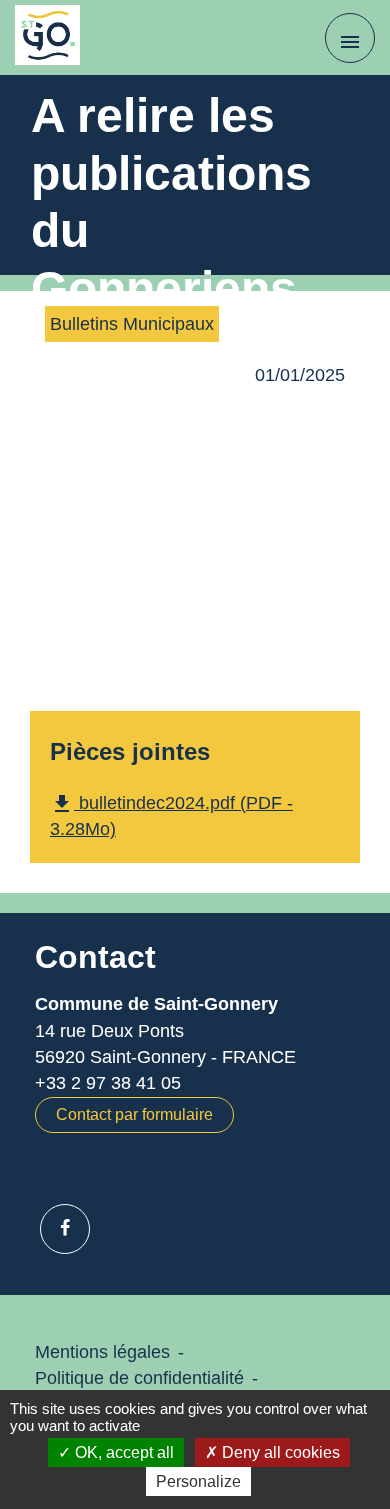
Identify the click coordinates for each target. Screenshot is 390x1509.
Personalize (198, 1481)
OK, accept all (122, 1452)
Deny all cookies (279, 1452)
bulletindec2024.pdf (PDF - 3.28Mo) (171, 815)
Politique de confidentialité (139, 1378)
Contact (95, 957)
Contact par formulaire (134, 1114)
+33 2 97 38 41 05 (108, 1083)
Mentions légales (102, 1352)
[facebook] (65, 1229)
